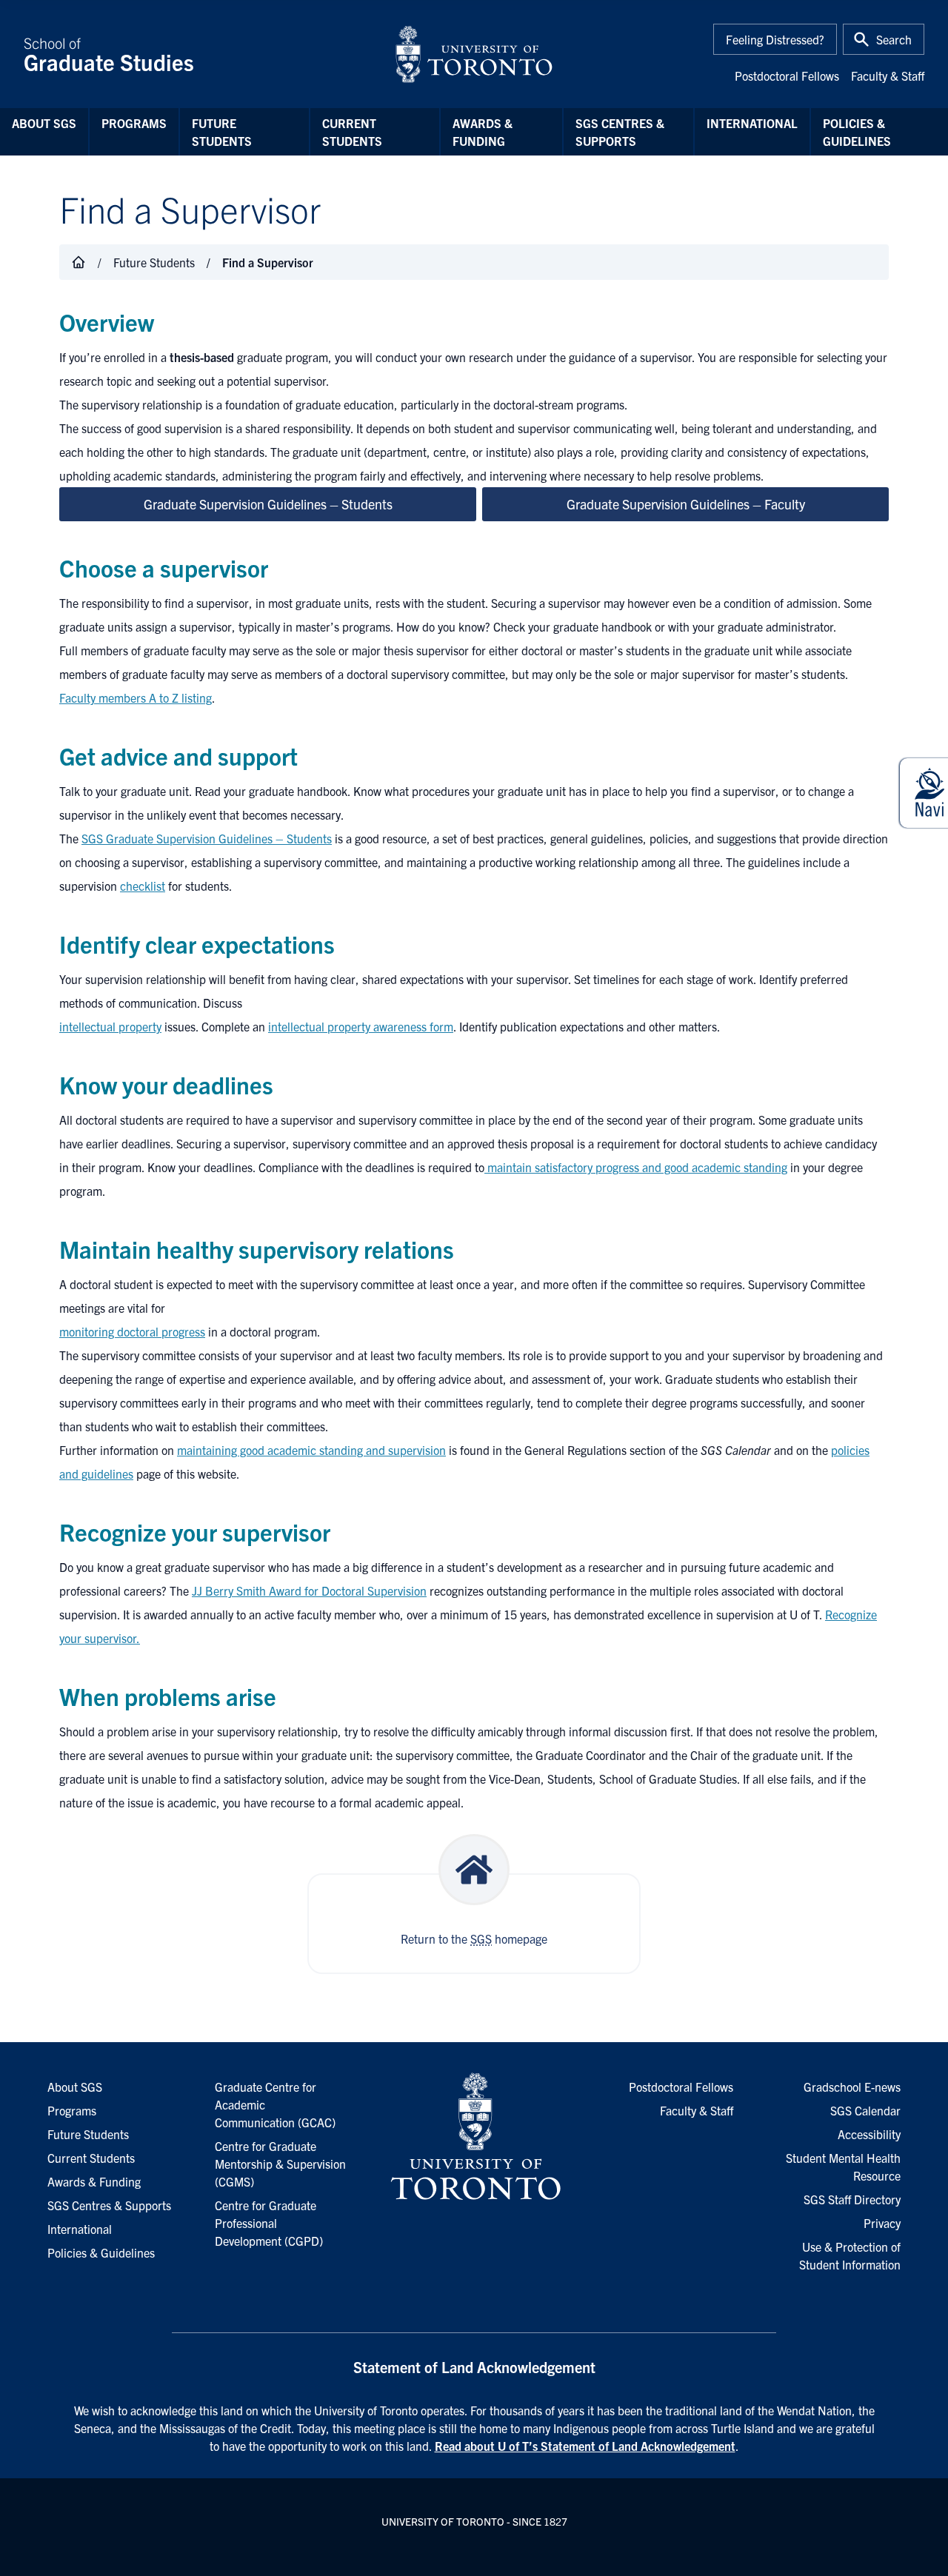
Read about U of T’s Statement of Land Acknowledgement (585, 2446)
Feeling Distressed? (775, 39)
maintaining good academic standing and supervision (311, 1450)
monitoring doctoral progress (132, 1331)
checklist (143, 886)
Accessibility (869, 2134)
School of (109, 54)
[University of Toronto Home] (474, 54)
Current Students (352, 132)
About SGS (44, 123)
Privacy (882, 2223)
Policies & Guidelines (857, 132)
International (752, 123)
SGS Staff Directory (852, 2199)
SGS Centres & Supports (620, 132)
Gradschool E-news (852, 2087)
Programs (134, 123)
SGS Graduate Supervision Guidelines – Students (207, 838)
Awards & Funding (483, 132)
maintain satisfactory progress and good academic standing (636, 1167)
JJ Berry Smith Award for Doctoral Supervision (309, 1590)
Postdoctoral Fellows (787, 76)
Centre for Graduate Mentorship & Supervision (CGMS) (280, 2164)
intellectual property (110, 1026)
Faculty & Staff (888, 76)
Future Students (222, 132)
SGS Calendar (865, 2110)
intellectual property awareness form (361, 1026)
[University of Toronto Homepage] (474, 2137)
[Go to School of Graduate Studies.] (79, 262)
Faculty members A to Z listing (136, 697)
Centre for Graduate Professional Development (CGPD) (269, 2223)
